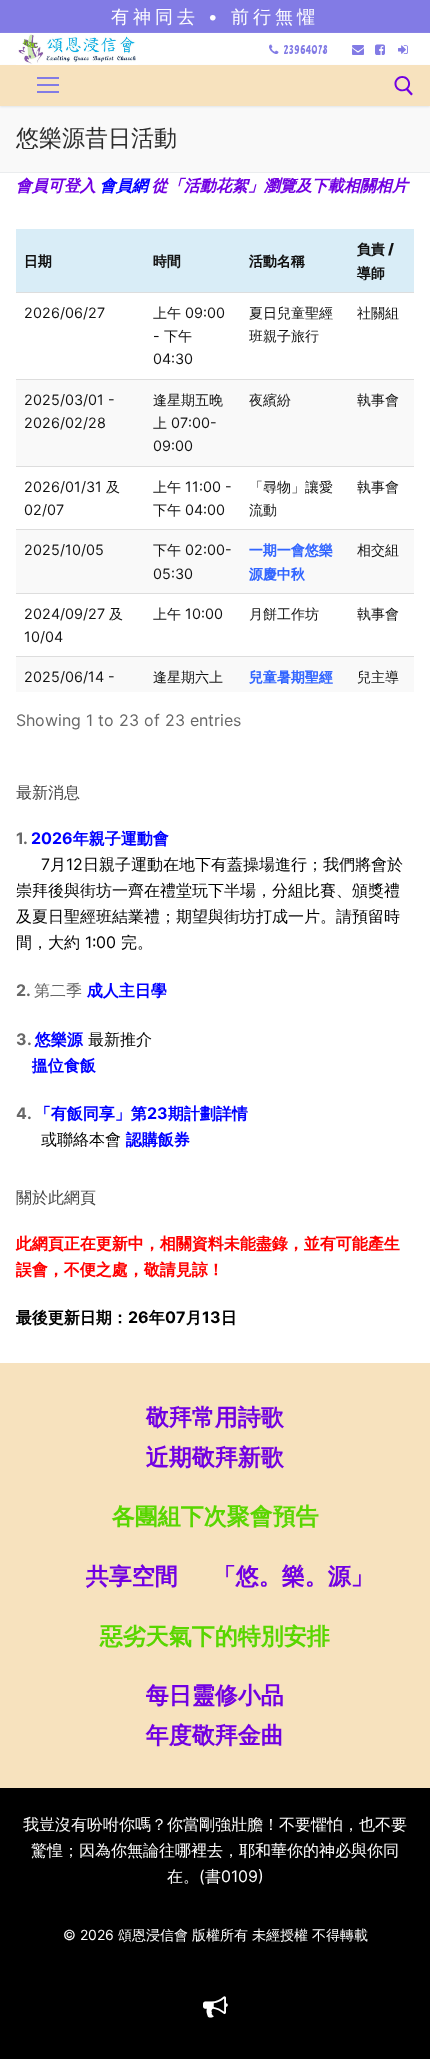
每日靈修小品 (215, 1694)
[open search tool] (404, 86)
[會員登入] (403, 50)
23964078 (305, 50)
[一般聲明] (215, 2007)
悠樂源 (59, 1039)
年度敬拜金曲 (215, 1734)
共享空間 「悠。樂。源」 (215, 1575)
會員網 (124, 185)
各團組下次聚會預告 (215, 1515)
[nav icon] (48, 86)
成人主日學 (127, 990)
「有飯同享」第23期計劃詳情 (141, 1113)
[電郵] (358, 50)
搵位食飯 (56, 1065)
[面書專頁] (380, 50)
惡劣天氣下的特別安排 (215, 1635)
